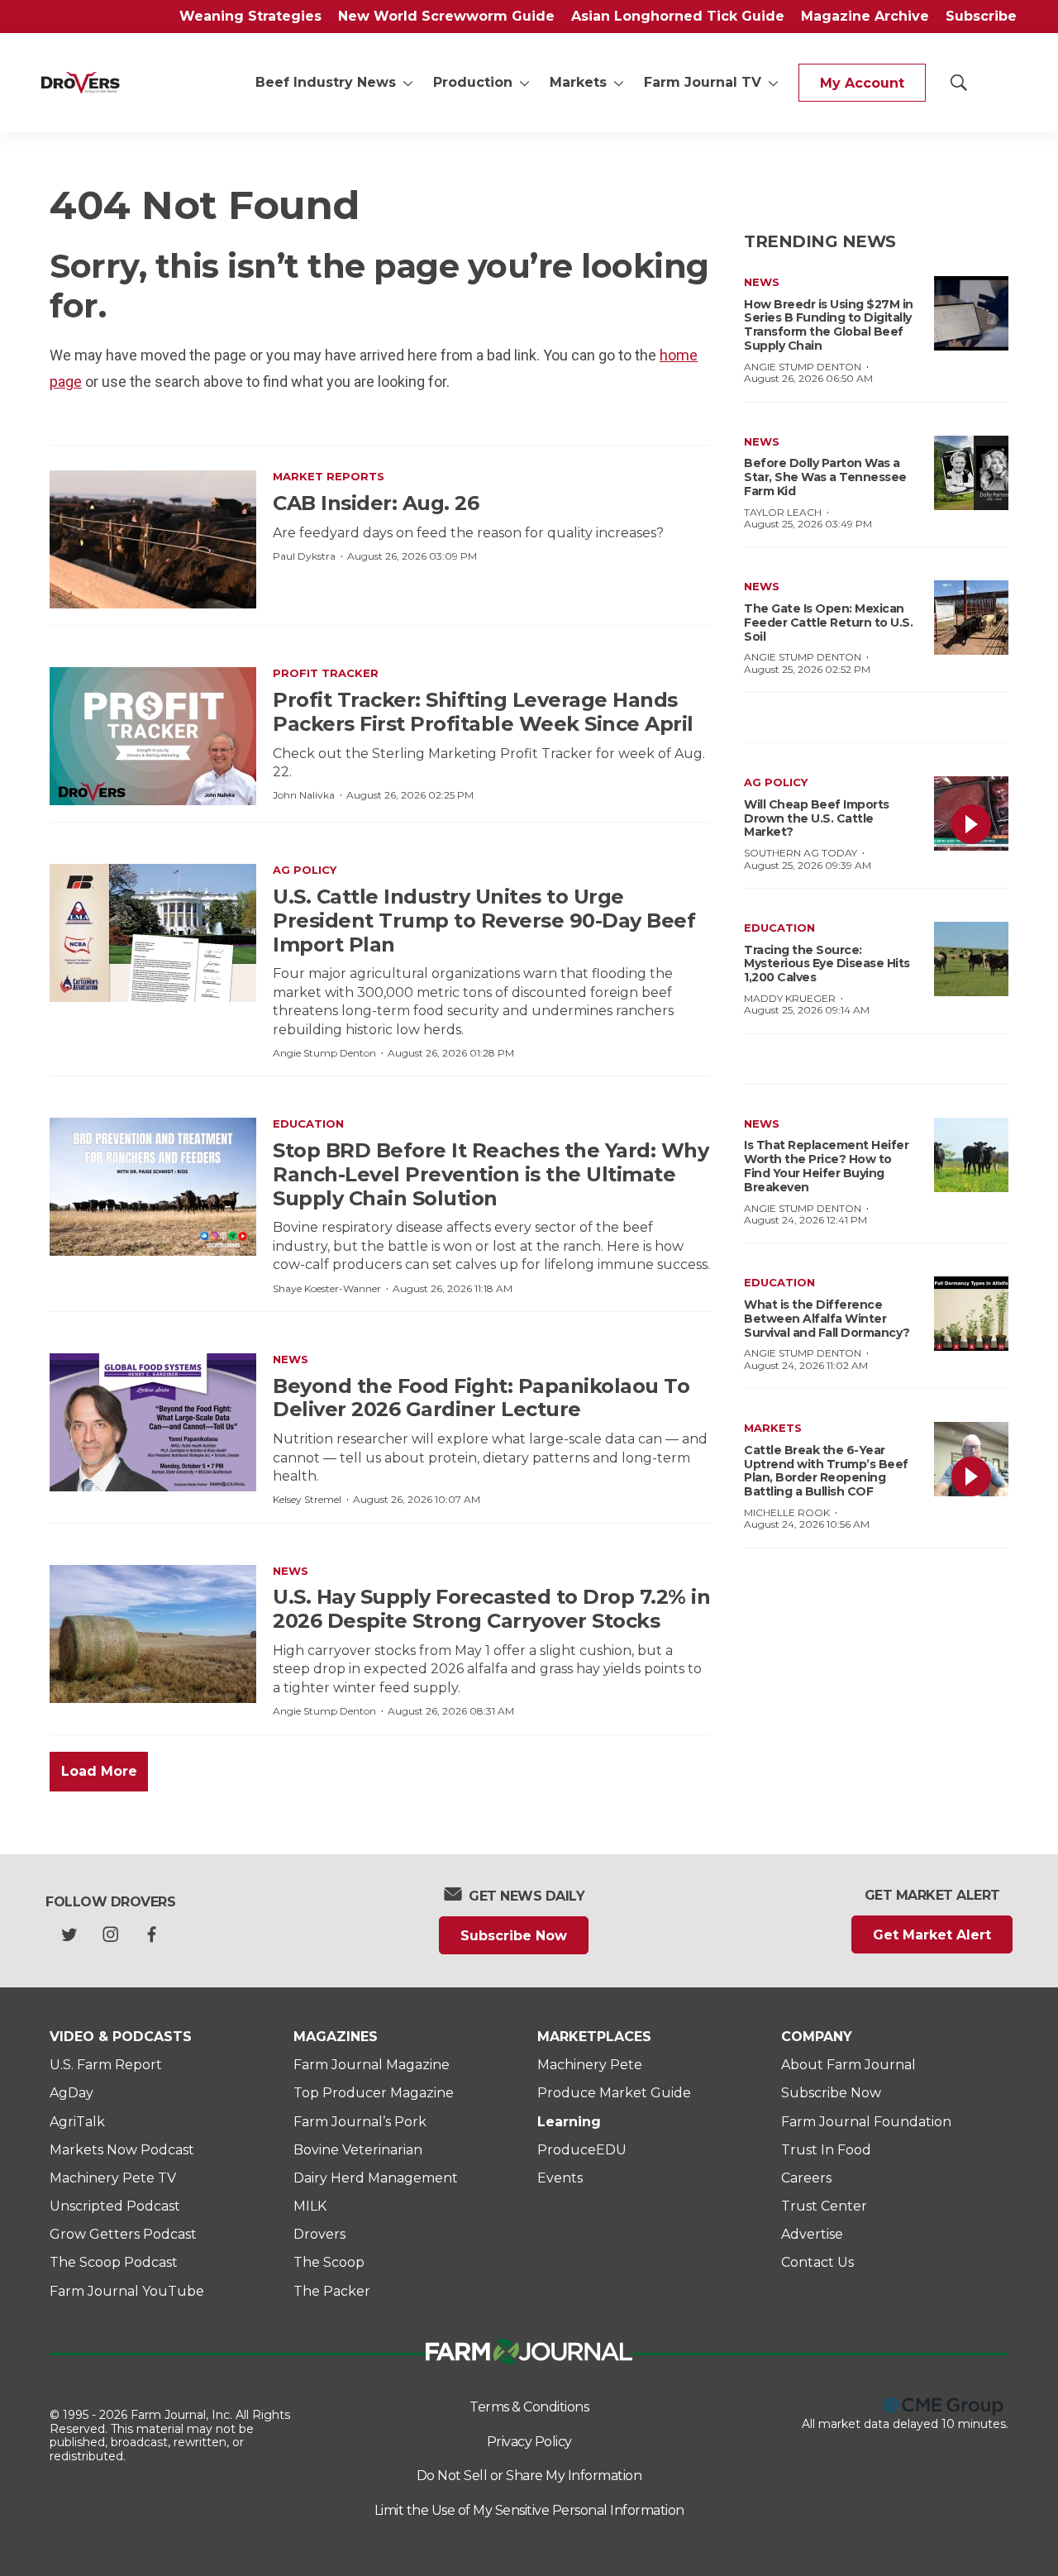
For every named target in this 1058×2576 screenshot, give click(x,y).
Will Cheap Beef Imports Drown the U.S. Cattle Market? (817, 818)
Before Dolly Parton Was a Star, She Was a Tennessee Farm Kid (825, 477)
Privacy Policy (529, 2442)
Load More (99, 1771)
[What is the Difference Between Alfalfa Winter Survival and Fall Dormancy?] (971, 1314)
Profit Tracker (326, 673)
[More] (408, 83)
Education (308, 1123)
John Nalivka (304, 795)
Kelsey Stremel (307, 1499)
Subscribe (981, 16)
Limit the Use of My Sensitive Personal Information (529, 2510)
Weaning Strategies (250, 16)
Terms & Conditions (529, 2407)
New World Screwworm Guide (446, 16)
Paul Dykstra (304, 556)
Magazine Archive (865, 16)
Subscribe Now (514, 1936)
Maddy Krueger (790, 998)
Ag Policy (305, 870)
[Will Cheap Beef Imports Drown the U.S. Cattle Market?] (971, 813)
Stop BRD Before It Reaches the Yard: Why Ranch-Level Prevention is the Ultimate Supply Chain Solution (491, 1174)
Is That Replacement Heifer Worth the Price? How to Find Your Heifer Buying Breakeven (826, 1166)
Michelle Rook (787, 1512)
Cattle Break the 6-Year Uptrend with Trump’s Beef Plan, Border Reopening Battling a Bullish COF (826, 1471)
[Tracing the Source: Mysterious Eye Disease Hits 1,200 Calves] (971, 959)
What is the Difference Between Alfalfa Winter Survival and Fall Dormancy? (827, 1319)
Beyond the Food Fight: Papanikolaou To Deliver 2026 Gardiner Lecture (481, 1398)
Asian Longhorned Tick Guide (678, 16)
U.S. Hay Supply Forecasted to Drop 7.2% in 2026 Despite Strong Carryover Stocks (491, 1609)
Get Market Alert (932, 1935)
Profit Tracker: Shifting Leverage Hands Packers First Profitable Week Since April (483, 712)
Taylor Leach (783, 512)
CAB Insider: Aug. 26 (376, 503)
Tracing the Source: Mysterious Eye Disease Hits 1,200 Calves (827, 964)
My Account (862, 83)
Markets (578, 82)
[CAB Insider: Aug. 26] (153, 539)
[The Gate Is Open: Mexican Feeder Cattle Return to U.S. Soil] (971, 618)
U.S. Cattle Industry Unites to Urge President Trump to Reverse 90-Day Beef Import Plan (484, 921)
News (291, 1359)
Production (473, 82)
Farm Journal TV (703, 82)
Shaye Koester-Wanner (327, 1288)
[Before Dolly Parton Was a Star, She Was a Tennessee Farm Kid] (971, 473)
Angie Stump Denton (324, 1053)
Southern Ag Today (801, 853)
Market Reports (329, 476)
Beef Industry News (326, 82)
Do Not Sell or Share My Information (529, 2476)
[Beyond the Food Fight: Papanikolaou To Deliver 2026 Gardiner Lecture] (153, 1422)
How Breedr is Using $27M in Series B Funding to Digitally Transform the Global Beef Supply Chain (829, 325)
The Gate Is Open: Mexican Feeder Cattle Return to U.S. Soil (828, 623)
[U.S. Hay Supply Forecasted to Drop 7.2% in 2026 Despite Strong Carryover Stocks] (153, 1634)
